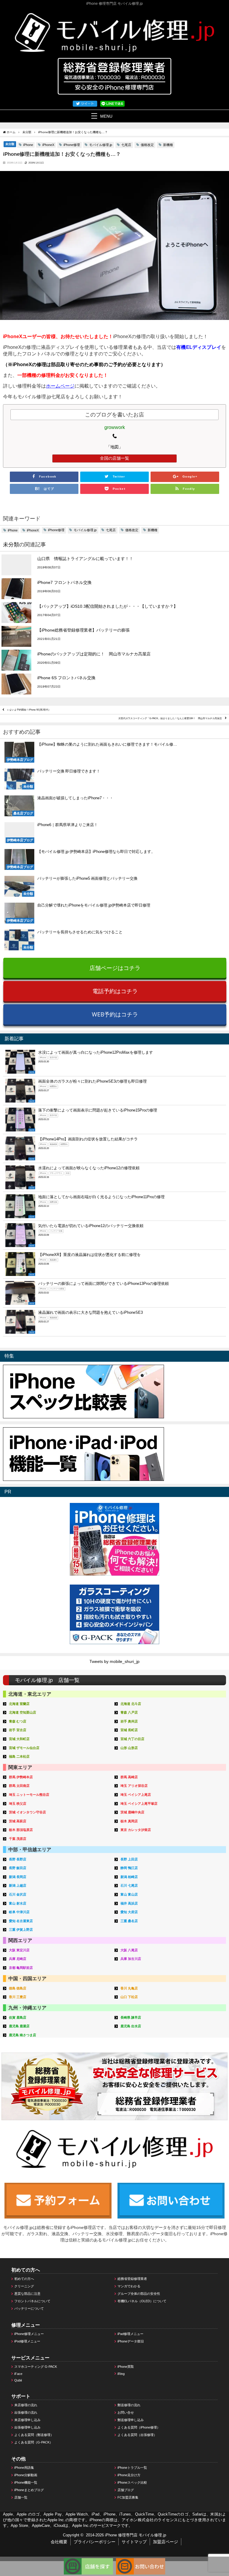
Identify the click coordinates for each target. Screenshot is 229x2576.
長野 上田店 (129, 1859)
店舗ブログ (126, 2490)
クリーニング (24, 2286)
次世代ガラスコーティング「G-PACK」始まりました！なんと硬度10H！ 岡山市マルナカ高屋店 (170, 718)
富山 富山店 (129, 1894)
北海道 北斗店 (131, 1704)
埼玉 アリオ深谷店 (134, 1786)
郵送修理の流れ (129, 2405)
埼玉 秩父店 (18, 1804)
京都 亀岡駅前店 (21, 1968)
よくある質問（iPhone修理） (139, 2427)
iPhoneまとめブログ (29, 2490)
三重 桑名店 (129, 1921)
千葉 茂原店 (18, 1839)
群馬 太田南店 (19, 1786)
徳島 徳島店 (18, 1988)
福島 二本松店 (19, 1756)
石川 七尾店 (129, 1885)
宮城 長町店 (129, 1730)
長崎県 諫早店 (131, 2017)
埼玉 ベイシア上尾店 (136, 1795)
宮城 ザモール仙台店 (24, 1748)
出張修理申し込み (27, 2427)
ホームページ (60, 386)
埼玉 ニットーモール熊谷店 (29, 1795)
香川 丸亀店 (129, 1988)
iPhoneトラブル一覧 (132, 2468)
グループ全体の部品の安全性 (139, 2294)
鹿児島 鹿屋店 (19, 2026)
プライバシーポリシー (95, 2542)
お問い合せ (126, 2412)
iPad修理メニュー (130, 2334)
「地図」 (114, 447)
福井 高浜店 (129, 1903)
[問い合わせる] (141, 2561)
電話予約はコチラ (115, 991)
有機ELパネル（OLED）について (142, 2301)
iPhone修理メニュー (29, 2334)
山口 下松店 (129, 1997)
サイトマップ (134, 2542)
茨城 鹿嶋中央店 (132, 1812)
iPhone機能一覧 (26, 2482)
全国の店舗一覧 (114, 458)
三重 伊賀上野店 (21, 1930)
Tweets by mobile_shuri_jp (114, 1661)
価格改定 (147, 145)
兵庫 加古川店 (131, 1959)
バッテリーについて (29, 2308)
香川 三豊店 (18, 1997)
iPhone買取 (126, 2367)
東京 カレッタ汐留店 (136, 1830)
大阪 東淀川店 (19, 1950)
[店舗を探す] (88, 2561)
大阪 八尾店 (129, 1950)
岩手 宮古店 (18, 1730)
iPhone (28, 145)
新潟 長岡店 (18, 1877)
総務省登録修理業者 (132, 2279)
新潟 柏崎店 (129, 1877)
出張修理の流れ (26, 2412)
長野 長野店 (18, 1859)
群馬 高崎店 (129, 1777)
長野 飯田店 (18, 1868)
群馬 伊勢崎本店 (21, 1777)
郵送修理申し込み (131, 2420)
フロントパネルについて (32, 2301)
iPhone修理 (72, 145)
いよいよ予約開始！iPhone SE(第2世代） (29, 710)
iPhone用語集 (24, 2468)
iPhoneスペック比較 (132, 2482)
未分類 (10, 144)
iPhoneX (48, 145)
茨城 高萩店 (18, 1821)
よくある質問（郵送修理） (34, 2435)
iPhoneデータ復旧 (131, 2341)
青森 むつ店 (18, 1721)
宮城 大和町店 (19, 1739)
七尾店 (126, 145)
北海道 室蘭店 (19, 1704)
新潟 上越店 (18, 1885)
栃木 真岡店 (129, 1821)
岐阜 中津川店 (19, 1912)
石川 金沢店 (18, 1894)
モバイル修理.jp (101, 145)
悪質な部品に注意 (27, 2294)
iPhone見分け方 (129, 2475)
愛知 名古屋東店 (21, 1921)
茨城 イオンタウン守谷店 (27, 1812)
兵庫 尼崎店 (18, 1959)
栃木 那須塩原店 (21, 1830)
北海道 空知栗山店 (23, 1712)
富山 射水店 (18, 1903)
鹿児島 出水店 (131, 2026)
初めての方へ (24, 2279)
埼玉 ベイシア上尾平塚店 (139, 1804)
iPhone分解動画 (26, 2475)
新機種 (168, 145)
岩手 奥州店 (129, 1721)
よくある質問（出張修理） (137, 2435)
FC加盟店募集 (128, 2497)
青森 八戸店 (129, 1712)
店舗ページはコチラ (115, 968)
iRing (121, 2374)
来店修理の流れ (26, 2405)
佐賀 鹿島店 (18, 2017)
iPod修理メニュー (27, 2341)
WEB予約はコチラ (115, 1014)
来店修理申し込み (27, 2420)
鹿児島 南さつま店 (23, 2035)
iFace (18, 2374)
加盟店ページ (165, 2542)
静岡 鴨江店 (129, 1868)
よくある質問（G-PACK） (34, 2442)
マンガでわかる (129, 2286)
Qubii (18, 2380)
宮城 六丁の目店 (132, 1739)
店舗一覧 (21, 2497)
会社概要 (59, 2542)
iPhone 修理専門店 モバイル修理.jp (136, 2535)
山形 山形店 (129, 1748)
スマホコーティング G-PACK (36, 2367)
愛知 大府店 (129, 1912)
